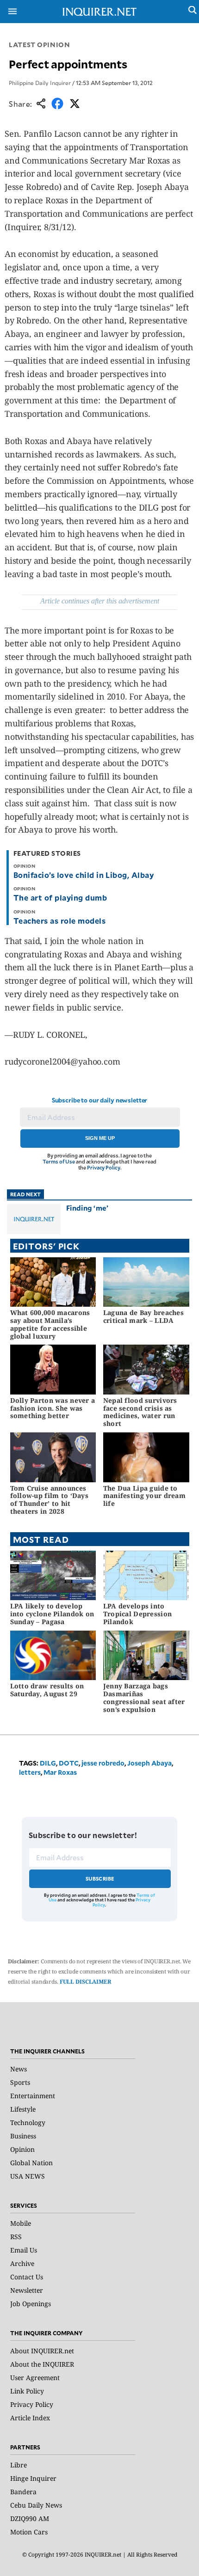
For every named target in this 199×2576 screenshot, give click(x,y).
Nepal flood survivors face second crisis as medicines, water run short (140, 1412)
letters (30, 1772)
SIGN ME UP (100, 1138)
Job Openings (31, 2304)
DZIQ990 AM (30, 2518)
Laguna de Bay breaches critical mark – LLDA (143, 1316)
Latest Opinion (39, 45)
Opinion (22, 2149)
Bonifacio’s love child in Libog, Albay (84, 875)
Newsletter (27, 2290)
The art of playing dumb (61, 897)
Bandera (23, 2492)
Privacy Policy (103, 1167)
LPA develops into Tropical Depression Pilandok (137, 1614)
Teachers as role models (59, 920)
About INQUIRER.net (42, 2351)
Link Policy (27, 2391)
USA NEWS (28, 2176)
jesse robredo (103, 1763)
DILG (48, 1763)
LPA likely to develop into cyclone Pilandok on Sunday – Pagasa (52, 1614)
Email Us (24, 2250)
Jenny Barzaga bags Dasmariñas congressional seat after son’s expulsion (144, 1697)
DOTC (69, 1763)
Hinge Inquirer (33, 2478)
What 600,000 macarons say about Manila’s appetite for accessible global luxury (50, 1324)
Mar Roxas (60, 1772)
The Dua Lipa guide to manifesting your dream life (144, 1496)
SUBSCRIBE (100, 1879)
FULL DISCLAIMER (86, 1982)
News (19, 2069)
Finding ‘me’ (87, 1208)
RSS (16, 2237)
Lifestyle (23, 2109)
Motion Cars (29, 2532)
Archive (22, 2263)
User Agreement (35, 2378)
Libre (19, 2465)
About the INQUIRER (42, 2364)
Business (23, 2136)
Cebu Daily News (36, 2505)
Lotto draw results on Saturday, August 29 (47, 1690)
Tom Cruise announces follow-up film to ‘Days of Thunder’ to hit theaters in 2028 (49, 1500)
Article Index (30, 2418)
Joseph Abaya (149, 1763)
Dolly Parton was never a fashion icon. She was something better (53, 1408)
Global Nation (31, 2163)
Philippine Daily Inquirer (40, 83)
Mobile (21, 2223)
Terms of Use (59, 1161)
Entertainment (33, 2096)
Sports (20, 2082)
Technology (28, 2122)
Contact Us (27, 2277)
